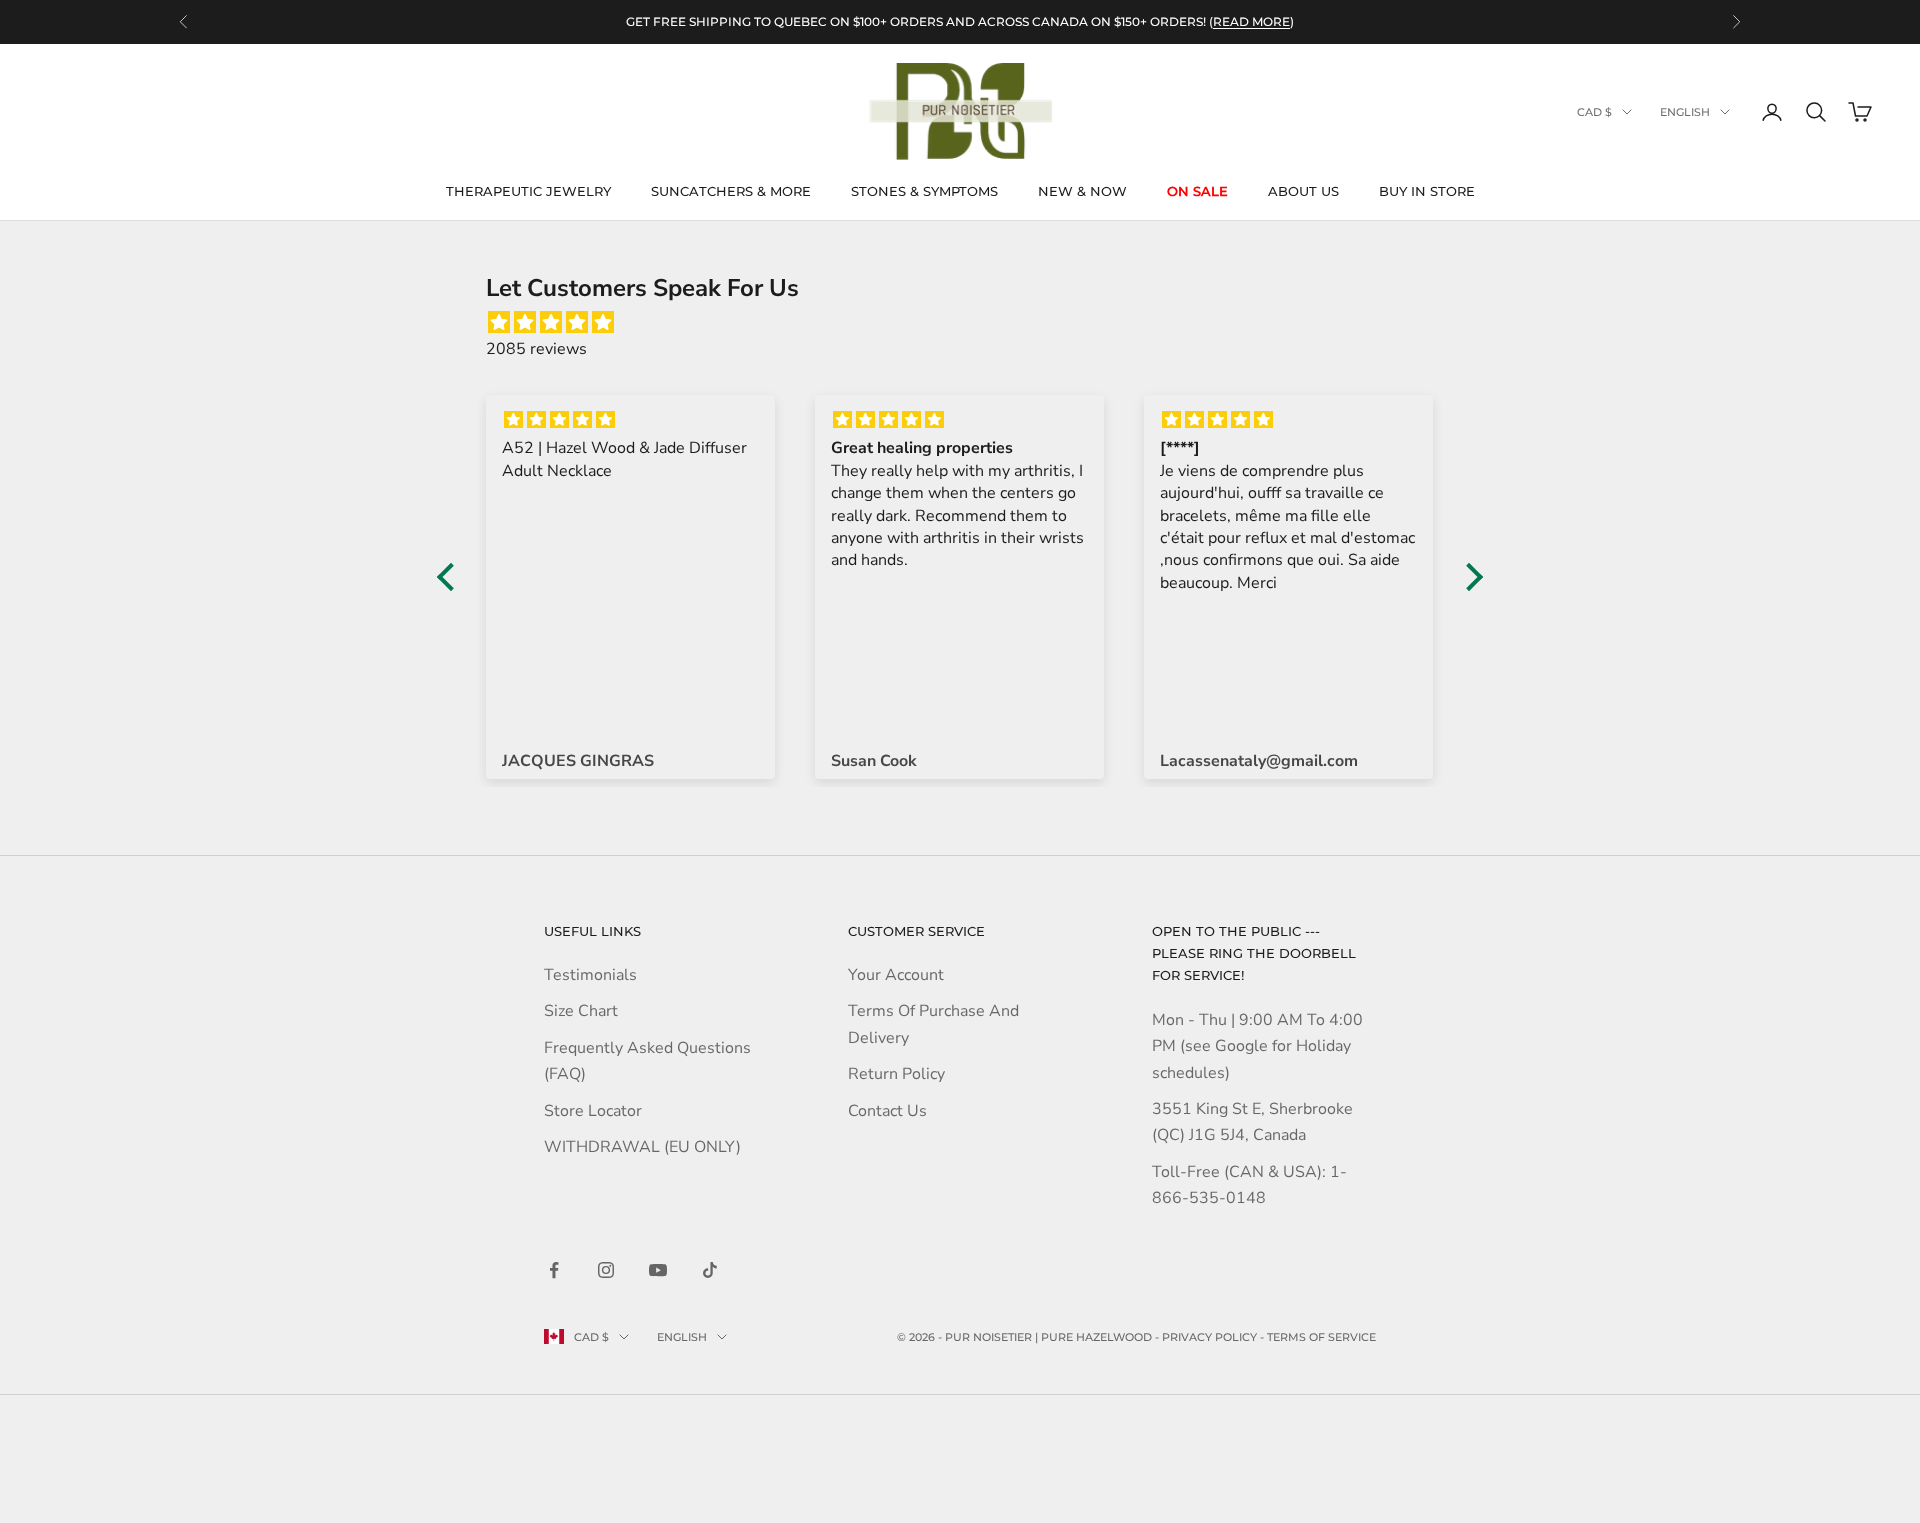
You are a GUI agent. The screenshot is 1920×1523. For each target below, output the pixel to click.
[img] (970, 322)
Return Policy (896, 1074)
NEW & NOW (1082, 191)
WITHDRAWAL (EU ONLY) (642, 1147)
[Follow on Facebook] (554, 1270)
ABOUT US (1303, 191)
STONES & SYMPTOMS (924, 191)
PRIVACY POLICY (1209, 1337)
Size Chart (581, 1011)
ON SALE (1197, 191)
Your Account (896, 975)
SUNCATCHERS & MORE (731, 191)
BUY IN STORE (1427, 191)
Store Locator (593, 1111)
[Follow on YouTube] (658, 1270)
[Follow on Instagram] (606, 1270)
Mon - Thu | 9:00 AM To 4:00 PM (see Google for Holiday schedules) (1257, 1046)
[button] (451, 576)
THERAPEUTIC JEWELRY (528, 191)
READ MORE (1251, 21)
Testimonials (590, 975)
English (1685, 112)
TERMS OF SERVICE (1321, 1337)
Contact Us (887, 1111)
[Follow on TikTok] (710, 1270)
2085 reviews (536, 349)
